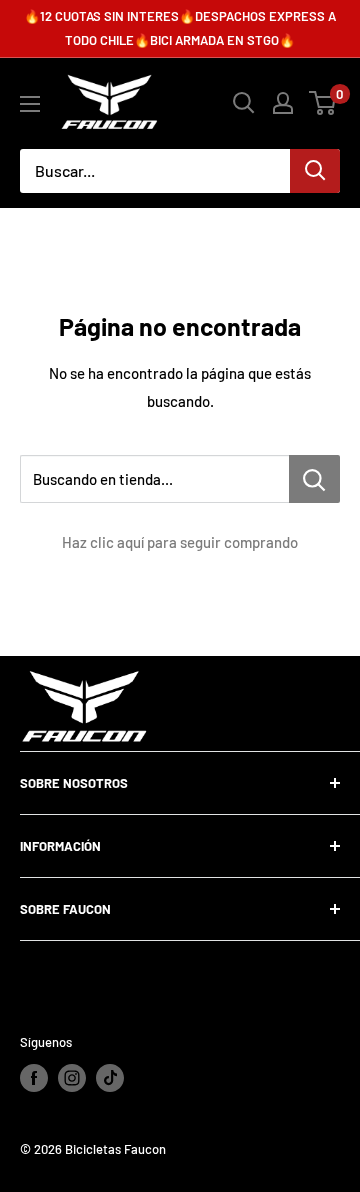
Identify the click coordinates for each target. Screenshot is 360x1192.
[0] (323, 103)
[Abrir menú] (30, 104)
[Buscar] (315, 171)
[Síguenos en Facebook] (34, 1078)
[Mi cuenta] (283, 103)
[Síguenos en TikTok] (110, 1078)
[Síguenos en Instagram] (72, 1078)
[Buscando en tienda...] (314, 479)
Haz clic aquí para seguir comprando (180, 542)
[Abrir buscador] (244, 103)
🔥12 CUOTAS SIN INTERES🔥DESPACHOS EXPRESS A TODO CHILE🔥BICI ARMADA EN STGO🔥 (180, 28)
